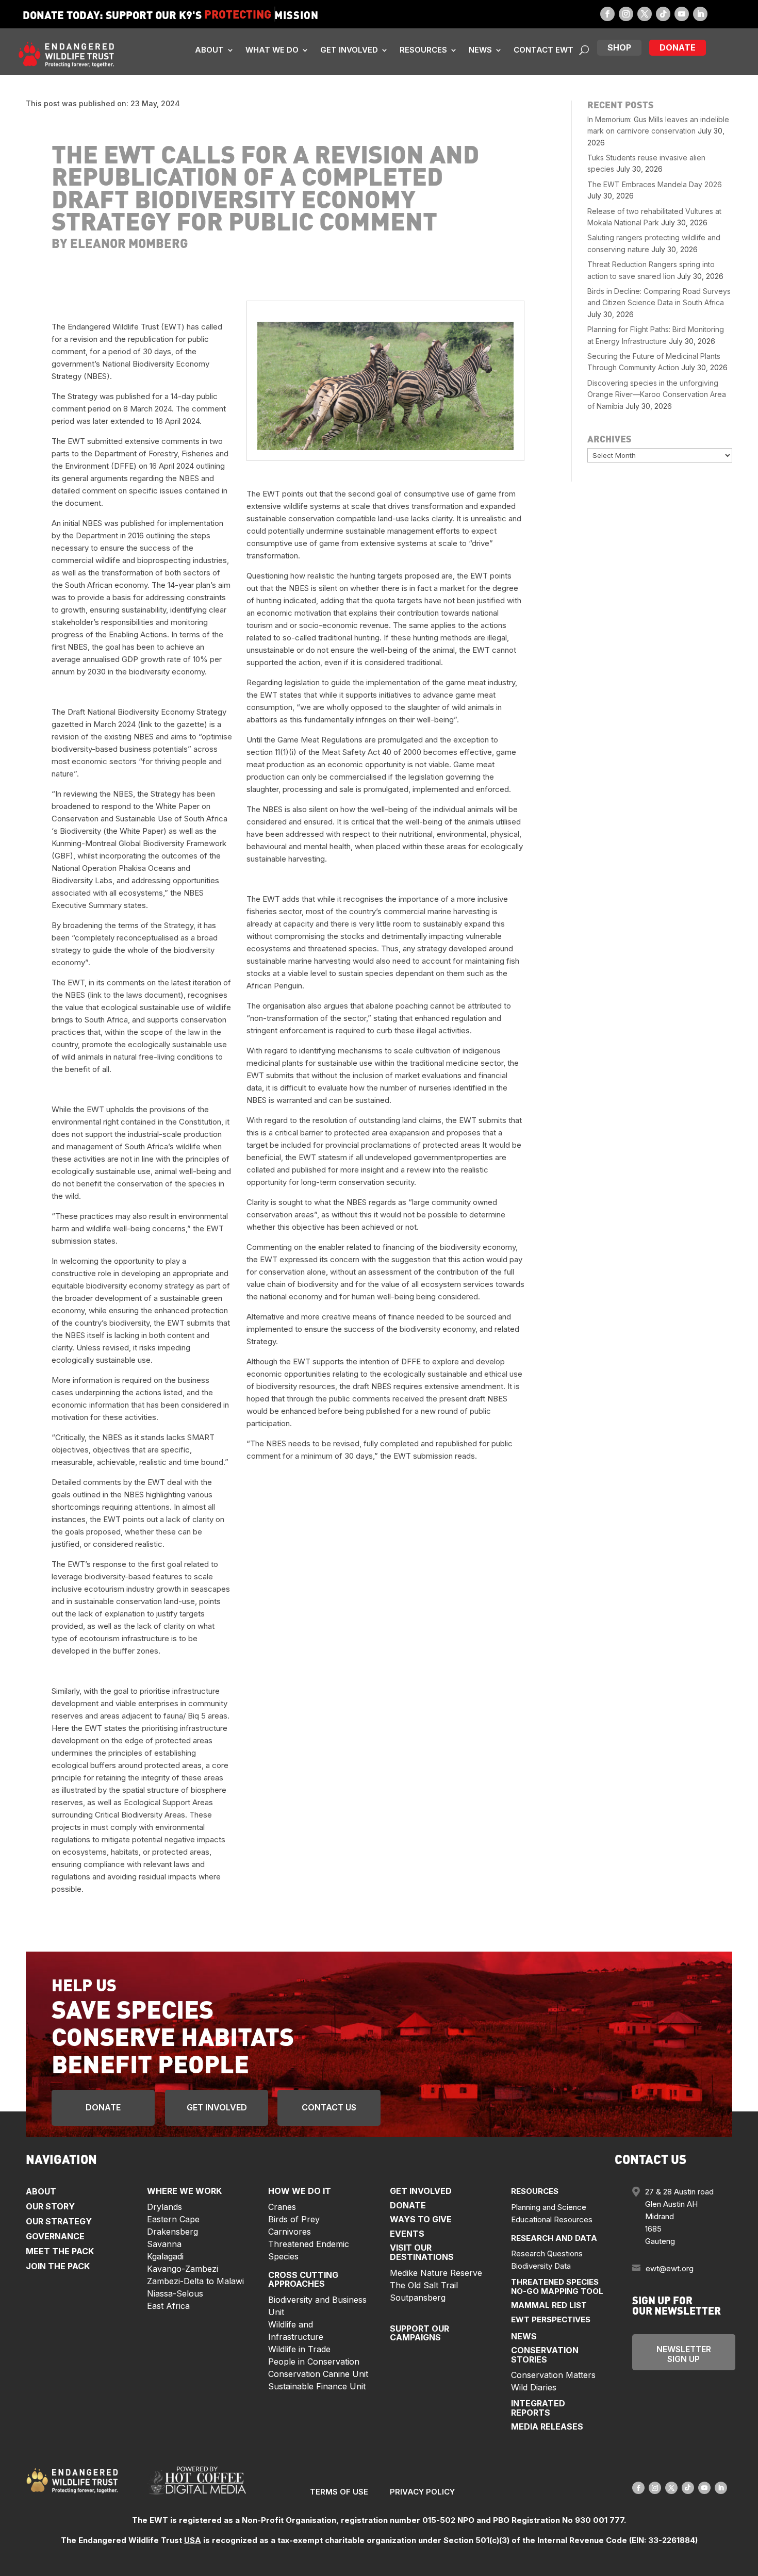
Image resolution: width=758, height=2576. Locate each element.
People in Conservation (314, 2362)
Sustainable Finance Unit (317, 2386)
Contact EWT (543, 50)
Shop (619, 47)
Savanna (164, 2244)
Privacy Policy (422, 2492)
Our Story (50, 2206)
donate (678, 47)
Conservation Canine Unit (318, 2374)
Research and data (554, 2238)
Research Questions (547, 2253)
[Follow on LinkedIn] (700, 14)
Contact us (329, 2107)
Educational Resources (552, 2219)
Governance (55, 2236)
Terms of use (339, 2492)
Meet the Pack (60, 2251)
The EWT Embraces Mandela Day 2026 (655, 184)
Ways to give (421, 2219)
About (209, 50)
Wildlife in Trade (299, 2349)
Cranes (282, 2207)
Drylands (164, 2207)
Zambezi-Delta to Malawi (195, 2281)
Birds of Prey (294, 2219)
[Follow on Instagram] (626, 14)
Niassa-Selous (175, 2293)
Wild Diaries (534, 2387)
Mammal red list (549, 2305)
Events (407, 2234)
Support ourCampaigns (419, 2333)
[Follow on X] (645, 14)
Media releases (547, 2426)
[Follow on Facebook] (607, 14)
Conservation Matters (553, 2375)
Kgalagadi (165, 2256)
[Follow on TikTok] (663, 14)
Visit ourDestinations (422, 2252)
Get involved (349, 50)
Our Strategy (59, 2221)
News (480, 50)
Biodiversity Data (541, 2266)
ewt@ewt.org (670, 2268)
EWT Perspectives (551, 2319)
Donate (103, 2107)
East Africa (168, 2306)
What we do (272, 50)
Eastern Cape (173, 2219)
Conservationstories (545, 2355)
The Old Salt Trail (424, 2285)
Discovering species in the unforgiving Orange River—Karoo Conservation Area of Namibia (657, 394)
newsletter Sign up (684, 2354)
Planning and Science (549, 2207)
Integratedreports (538, 2408)
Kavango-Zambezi (183, 2269)
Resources (423, 50)
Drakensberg (172, 2232)
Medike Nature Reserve (436, 2273)
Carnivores (290, 2232)
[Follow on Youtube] (682, 14)
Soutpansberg (418, 2298)
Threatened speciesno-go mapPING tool (557, 2286)
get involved (217, 2107)
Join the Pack (58, 2266)
